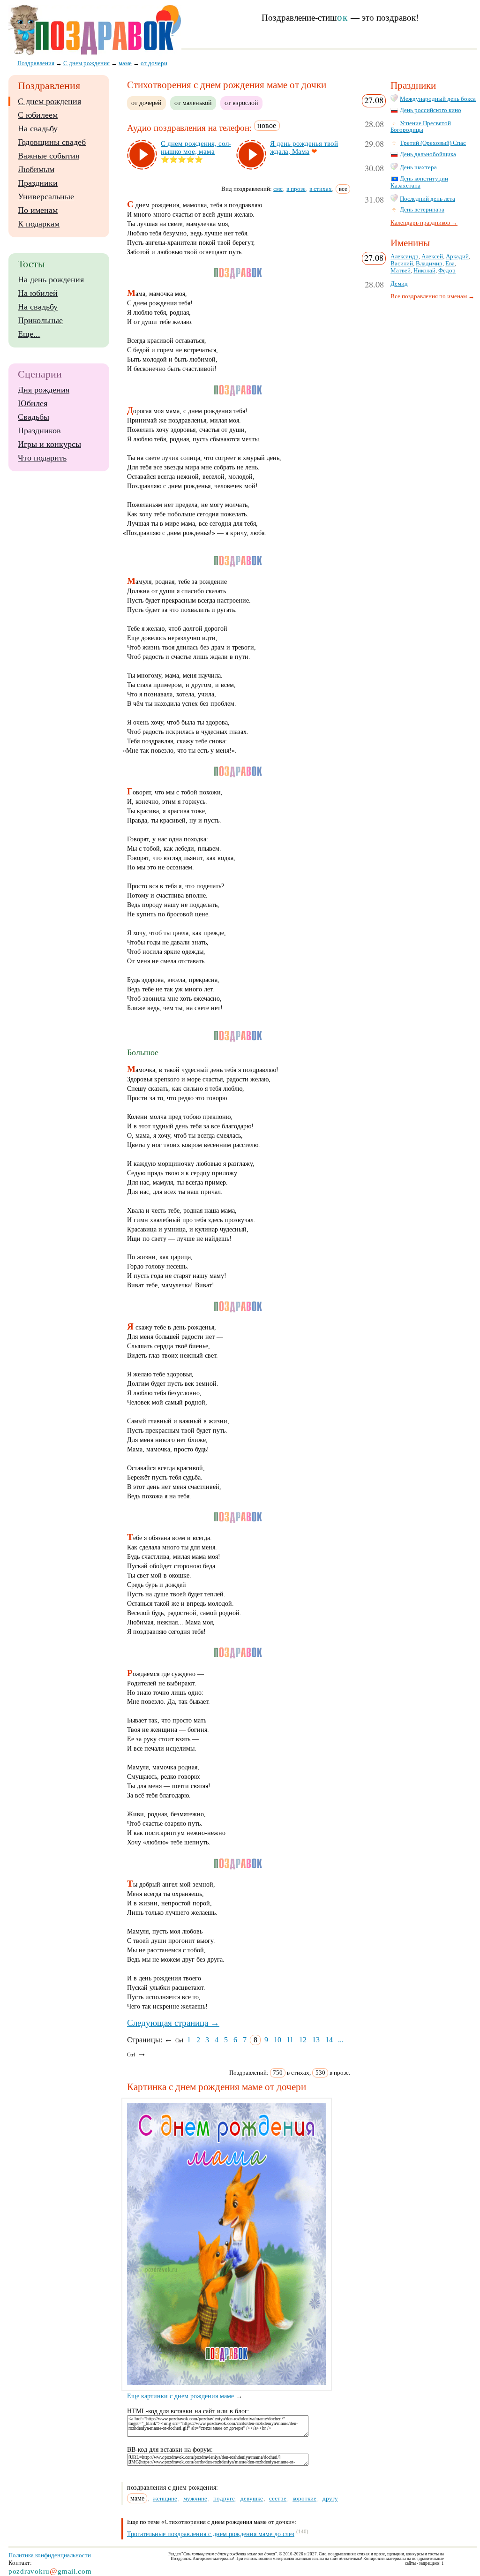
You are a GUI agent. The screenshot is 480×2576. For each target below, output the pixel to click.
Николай (424, 271)
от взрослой (241, 103)
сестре (278, 2498)
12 (303, 2040)
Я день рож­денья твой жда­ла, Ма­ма (304, 147)
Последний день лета (427, 199)
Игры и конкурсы (49, 444)
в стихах (321, 189)
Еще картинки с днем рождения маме (180, 2396)
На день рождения (51, 280)
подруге (224, 2498)
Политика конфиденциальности (50, 2555)
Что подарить (42, 458)
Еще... (29, 334)
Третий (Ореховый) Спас (433, 143)
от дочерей (146, 103)
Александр (405, 257)
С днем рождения (49, 101)
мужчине (195, 2498)
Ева (450, 264)
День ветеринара (422, 210)
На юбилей (38, 293)
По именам (38, 210)
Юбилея (33, 403)
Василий (402, 264)
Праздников (39, 431)
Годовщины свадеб (52, 142)
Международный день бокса (438, 99)
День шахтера (418, 167)
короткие (304, 2498)
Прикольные (40, 320)
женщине (165, 2498)
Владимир (429, 264)
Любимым (36, 169)
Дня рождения (44, 390)
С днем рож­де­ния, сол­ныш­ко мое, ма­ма (196, 147)
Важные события (49, 156)
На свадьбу (38, 128)
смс (278, 189)
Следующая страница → (173, 2023)
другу (330, 2498)
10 (277, 2040)
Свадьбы (34, 417)
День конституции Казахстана (419, 182)
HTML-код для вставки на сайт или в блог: (188, 2411)
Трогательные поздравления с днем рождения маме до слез (211, 2534)
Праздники (38, 183)
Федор (447, 271)
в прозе (296, 189)
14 (329, 2040)
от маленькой (193, 103)
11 (290, 2040)
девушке (252, 2498)
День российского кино (431, 110)
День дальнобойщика (428, 154)
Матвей (401, 271)
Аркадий (457, 257)
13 (316, 2040)
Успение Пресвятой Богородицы (421, 127)
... (341, 2040)
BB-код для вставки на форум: (170, 2450)
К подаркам (39, 224)
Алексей (432, 257)
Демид (399, 284)
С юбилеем (38, 115)
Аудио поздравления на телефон (188, 128)
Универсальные (46, 196)
